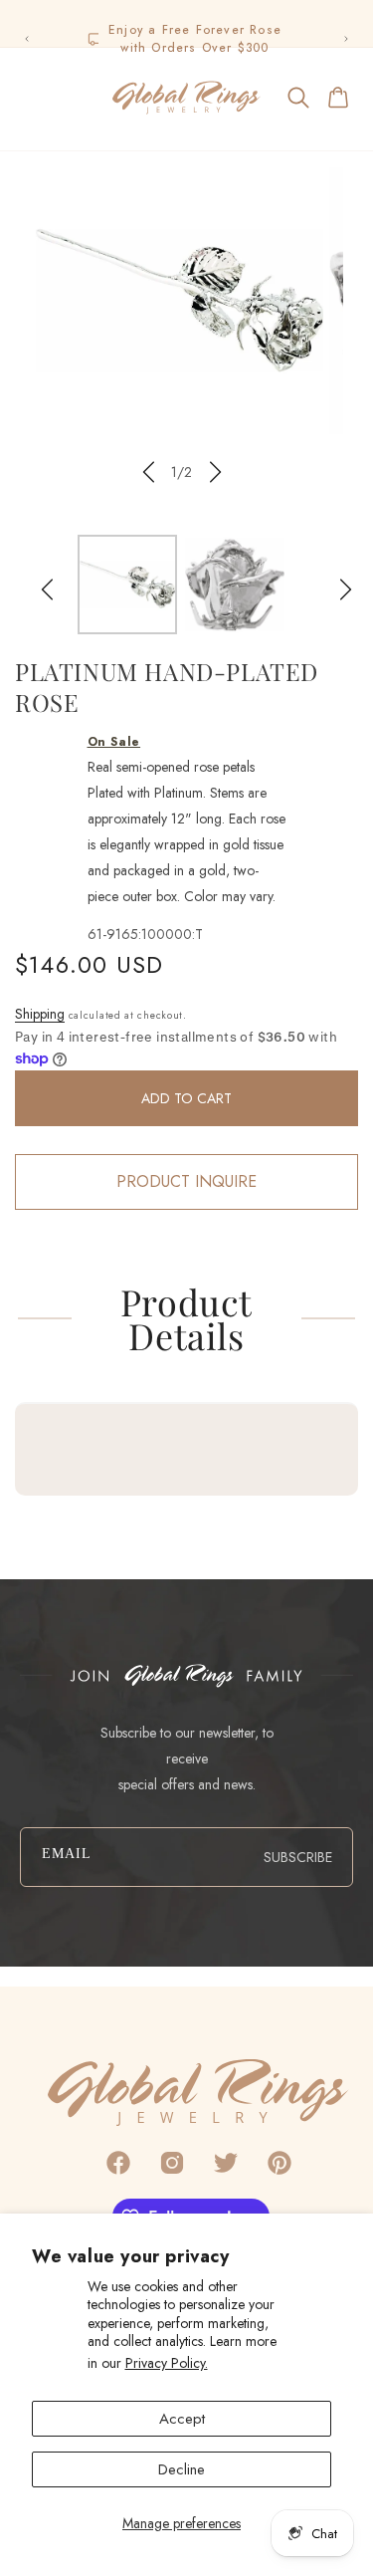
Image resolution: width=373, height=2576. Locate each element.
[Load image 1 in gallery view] (127, 585)
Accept (182, 2419)
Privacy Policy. (167, 2363)
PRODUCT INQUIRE (186, 1181)
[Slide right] (216, 472)
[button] (34, 98)
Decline (182, 2469)
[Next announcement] (346, 39)
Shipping (40, 1014)
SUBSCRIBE (298, 1857)
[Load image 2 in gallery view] (235, 585)
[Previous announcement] (27, 39)
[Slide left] (148, 472)
